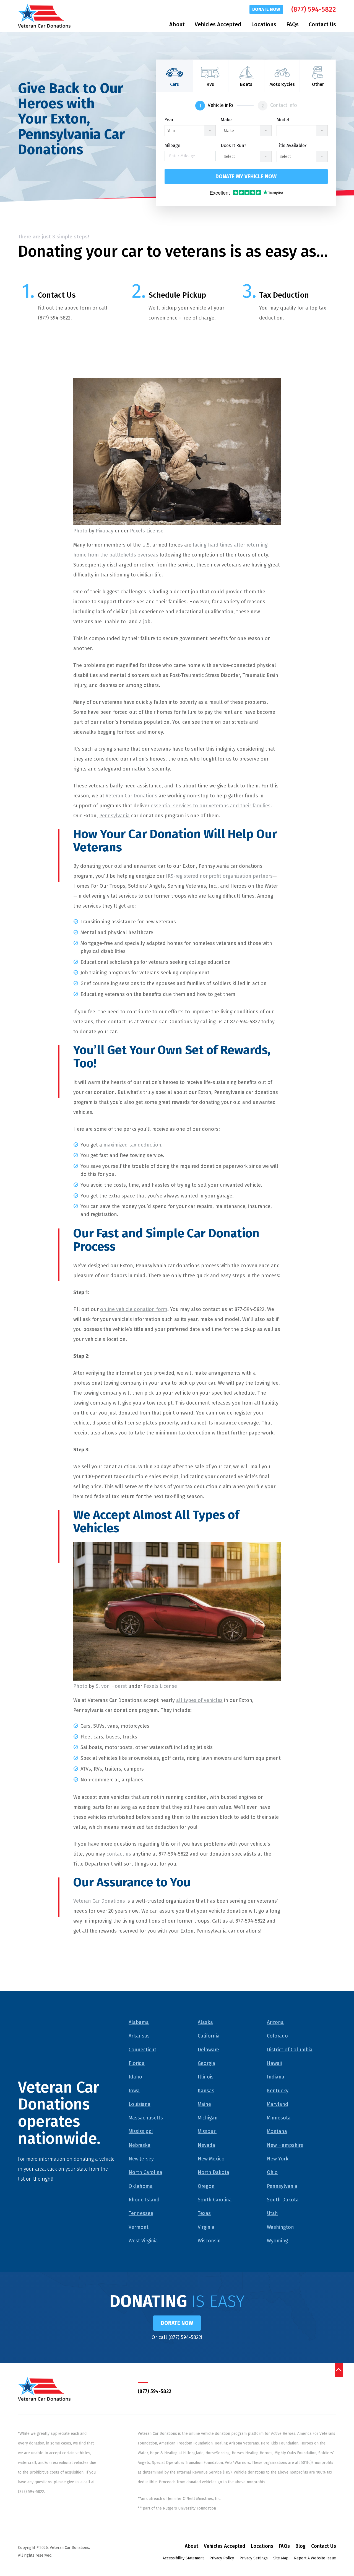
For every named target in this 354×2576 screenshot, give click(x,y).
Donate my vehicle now (246, 177)
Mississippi (141, 2131)
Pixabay (105, 531)
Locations (264, 24)
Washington (280, 2227)
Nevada (206, 2145)
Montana (277, 2131)
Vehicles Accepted (218, 24)
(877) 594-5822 (314, 9)
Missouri (207, 2131)
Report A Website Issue (315, 2558)
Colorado (277, 2036)
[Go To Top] (339, 2370)
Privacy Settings (254, 2558)
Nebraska (140, 2145)
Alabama (139, 2022)
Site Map (281, 2558)
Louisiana (140, 2104)
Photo (80, 531)
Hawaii (274, 2063)
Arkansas (139, 2036)
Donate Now (266, 9)
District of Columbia (290, 2050)
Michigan (208, 2118)
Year (169, 120)
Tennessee (141, 2213)
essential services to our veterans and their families (211, 806)
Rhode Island (144, 2200)
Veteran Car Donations (132, 796)
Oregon (206, 2186)
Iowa (134, 2091)
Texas (204, 2213)
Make (226, 120)
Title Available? (291, 146)
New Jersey (141, 2159)
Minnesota (279, 2118)
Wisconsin (209, 2241)
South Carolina (215, 2200)
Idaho (135, 2077)
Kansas (206, 2091)
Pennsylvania (114, 816)
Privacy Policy (222, 2558)
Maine (204, 2104)
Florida (137, 2063)
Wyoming (277, 2241)
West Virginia (143, 2241)
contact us (119, 1854)
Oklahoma (141, 2186)
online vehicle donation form (134, 1309)
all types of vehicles (199, 1700)
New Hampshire (285, 2145)
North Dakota (214, 2172)
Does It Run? (233, 146)
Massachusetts (146, 2118)
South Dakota (283, 2200)
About (177, 24)
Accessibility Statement (183, 2558)
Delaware (208, 2050)
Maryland (278, 2104)
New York (278, 2159)
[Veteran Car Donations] (44, 16)
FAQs (292, 24)
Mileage (172, 146)
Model (283, 120)
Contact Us (322, 24)
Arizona (275, 2022)
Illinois (206, 2077)
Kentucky (278, 2091)
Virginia (206, 2227)
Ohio (272, 2172)
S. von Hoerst (111, 1686)
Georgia (206, 2063)
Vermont (139, 2227)
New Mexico (211, 2159)
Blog (300, 2546)
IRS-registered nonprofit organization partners (219, 876)
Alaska (205, 2022)
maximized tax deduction (132, 1145)
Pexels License (147, 531)
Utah (272, 2213)
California (209, 2036)
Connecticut (142, 2050)
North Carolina (145, 2172)
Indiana (276, 2077)
